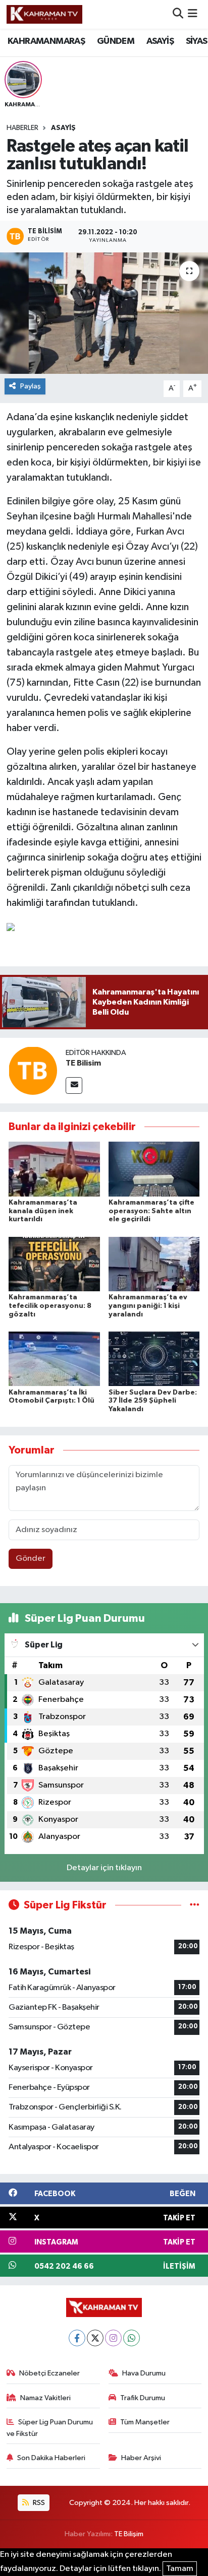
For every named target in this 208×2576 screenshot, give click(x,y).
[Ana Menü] (193, 14)
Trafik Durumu (143, 2398)
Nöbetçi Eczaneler (49, 2373)
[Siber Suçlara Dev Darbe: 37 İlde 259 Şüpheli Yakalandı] (154, 1359)
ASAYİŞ (160, 41)
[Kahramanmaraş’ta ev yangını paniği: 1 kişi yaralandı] (154, 1264)
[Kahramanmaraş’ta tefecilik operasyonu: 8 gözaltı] (54, 1264)
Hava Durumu (144, 2373)
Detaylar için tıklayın (104, 1868)
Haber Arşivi (141, 2458)
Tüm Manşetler (145, 2422)
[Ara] (178, 14)
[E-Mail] (74, 1085)
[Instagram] (113, 2338)
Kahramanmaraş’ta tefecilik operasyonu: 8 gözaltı (50, 1306)
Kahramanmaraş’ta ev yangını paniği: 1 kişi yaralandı (148, 1306)
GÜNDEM (116, 41)
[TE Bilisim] (33, 1070)
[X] (95, 2338)
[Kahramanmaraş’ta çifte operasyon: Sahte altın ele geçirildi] (154, 1169)
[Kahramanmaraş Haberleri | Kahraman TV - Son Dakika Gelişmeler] (44, 14)
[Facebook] (77, 2338)
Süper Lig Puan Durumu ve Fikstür (50, 2428)
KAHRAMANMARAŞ (46, 41)
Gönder (31, 1559)
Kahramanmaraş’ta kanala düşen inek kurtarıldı (43, 1211)
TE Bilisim (83, 1063)
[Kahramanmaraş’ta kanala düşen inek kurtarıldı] (54, 1169)
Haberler (22, 128)
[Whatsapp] (132, 2338)
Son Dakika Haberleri (51, 2458)
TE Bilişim (129, 2534)
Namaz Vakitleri (45, 2398)
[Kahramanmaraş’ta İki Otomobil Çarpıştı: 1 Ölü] (54, 1359)
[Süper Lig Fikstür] (195, 1905)
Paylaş (31, 386)
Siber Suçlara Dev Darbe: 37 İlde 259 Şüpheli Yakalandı (153, 1401)
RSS (38, 2503)
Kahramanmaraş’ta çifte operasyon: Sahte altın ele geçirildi (151, 1211)
